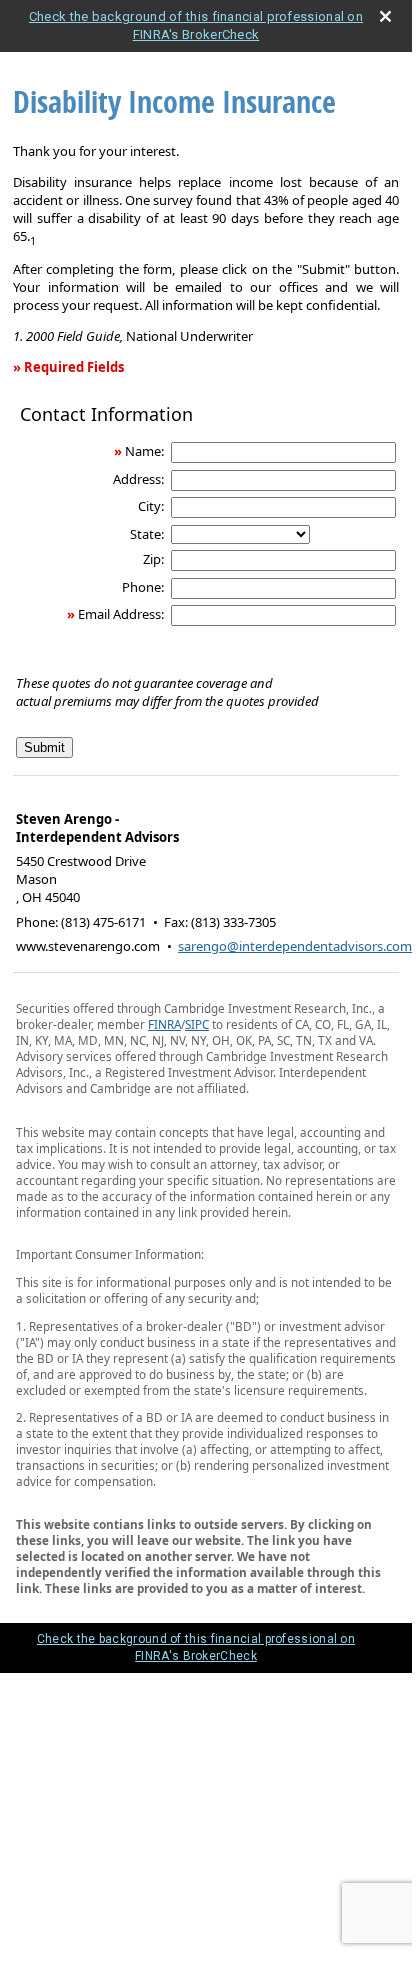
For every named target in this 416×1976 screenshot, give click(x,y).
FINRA (164, 1024)
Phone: (143, 587)
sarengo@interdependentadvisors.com (295, 946)
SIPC (197, 1024)
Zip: (153, 559)
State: (147, 534)
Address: (138, 479)
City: (151, 506)
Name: (144, 451)
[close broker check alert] (385, 16)
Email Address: (121, 614)
